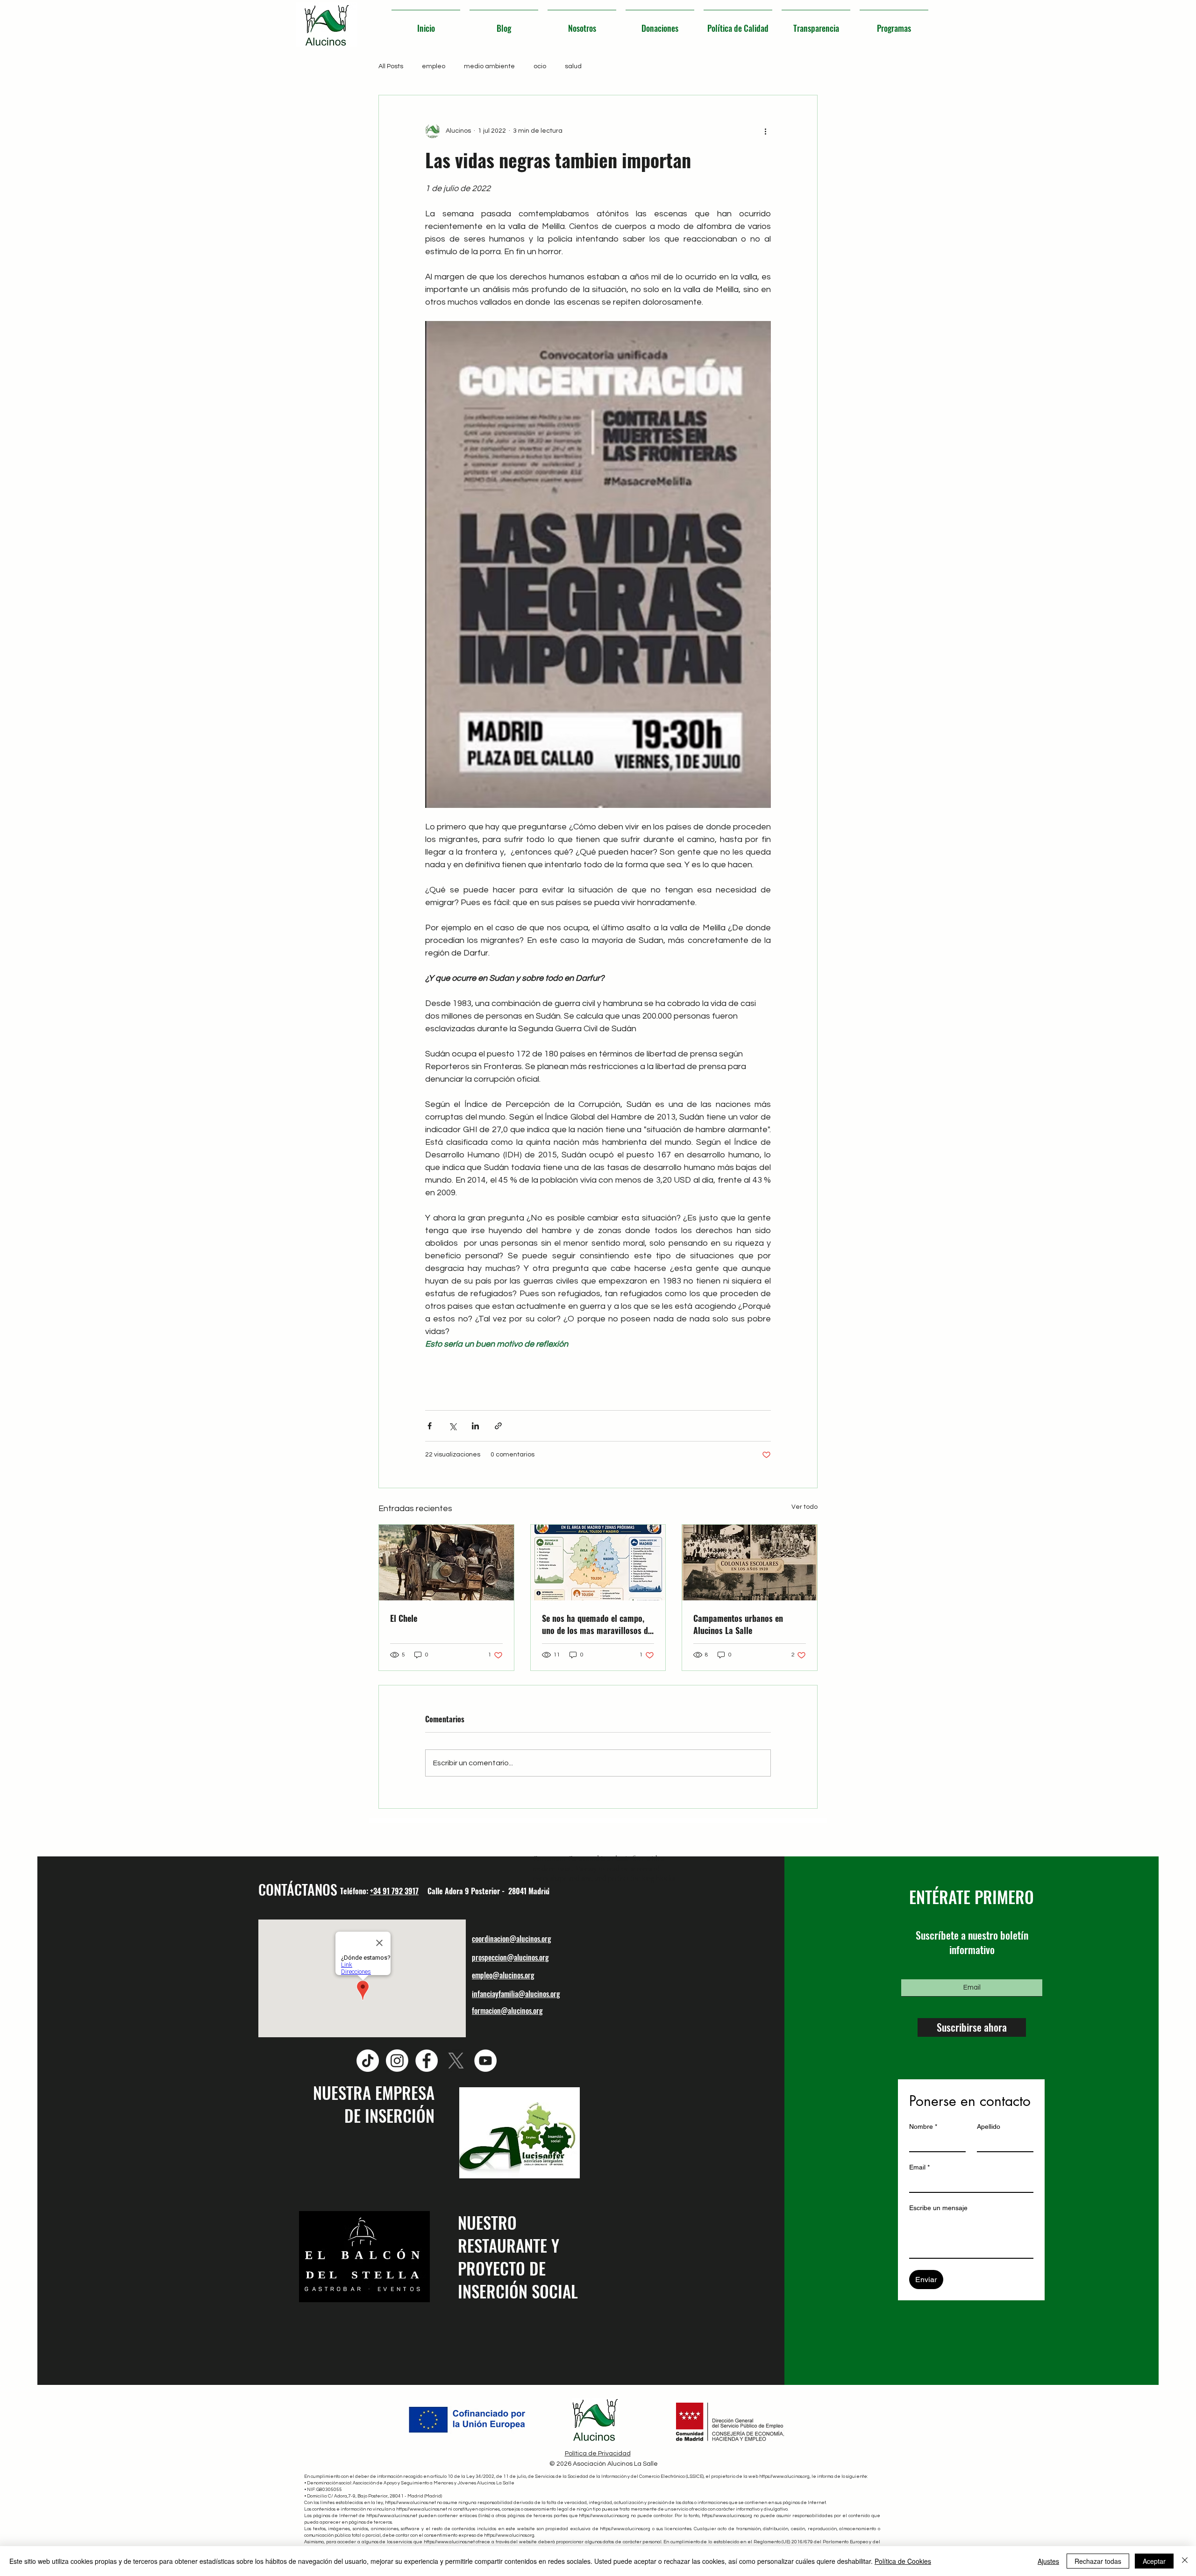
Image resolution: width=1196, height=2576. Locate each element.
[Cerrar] (1185, 2561)
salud (573, 66)
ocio (540, 66)
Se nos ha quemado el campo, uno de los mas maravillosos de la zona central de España (597, 1624)
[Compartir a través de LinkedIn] (475, 1426)
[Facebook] (427, 2061)
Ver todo (804, 1507)
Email (919, 2167)
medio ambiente (489, 66)
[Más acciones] (765, 131)
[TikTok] (368, 2061)
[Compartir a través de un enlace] (498, 1426)
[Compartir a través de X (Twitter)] (452, 1426)
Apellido (989, 2126)
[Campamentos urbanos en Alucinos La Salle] (750, 1563)
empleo (434, 66)
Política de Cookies (903, 2561)
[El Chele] (446, 1563)
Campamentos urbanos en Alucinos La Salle (738, 1624)
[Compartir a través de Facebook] (430, 1426)
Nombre (923, 2126)
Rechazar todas (1098, 2561)
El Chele (404, 1618)
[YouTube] (485, 2061)
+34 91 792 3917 (394, 1891)
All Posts (391, 66)
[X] (456, 2061)
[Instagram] (397, 2061)
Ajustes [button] (1048, 2561)
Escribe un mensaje (938, 2208)
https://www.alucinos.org (784, 2476)
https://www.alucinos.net (410, 2503)
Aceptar (1154, 2561)
